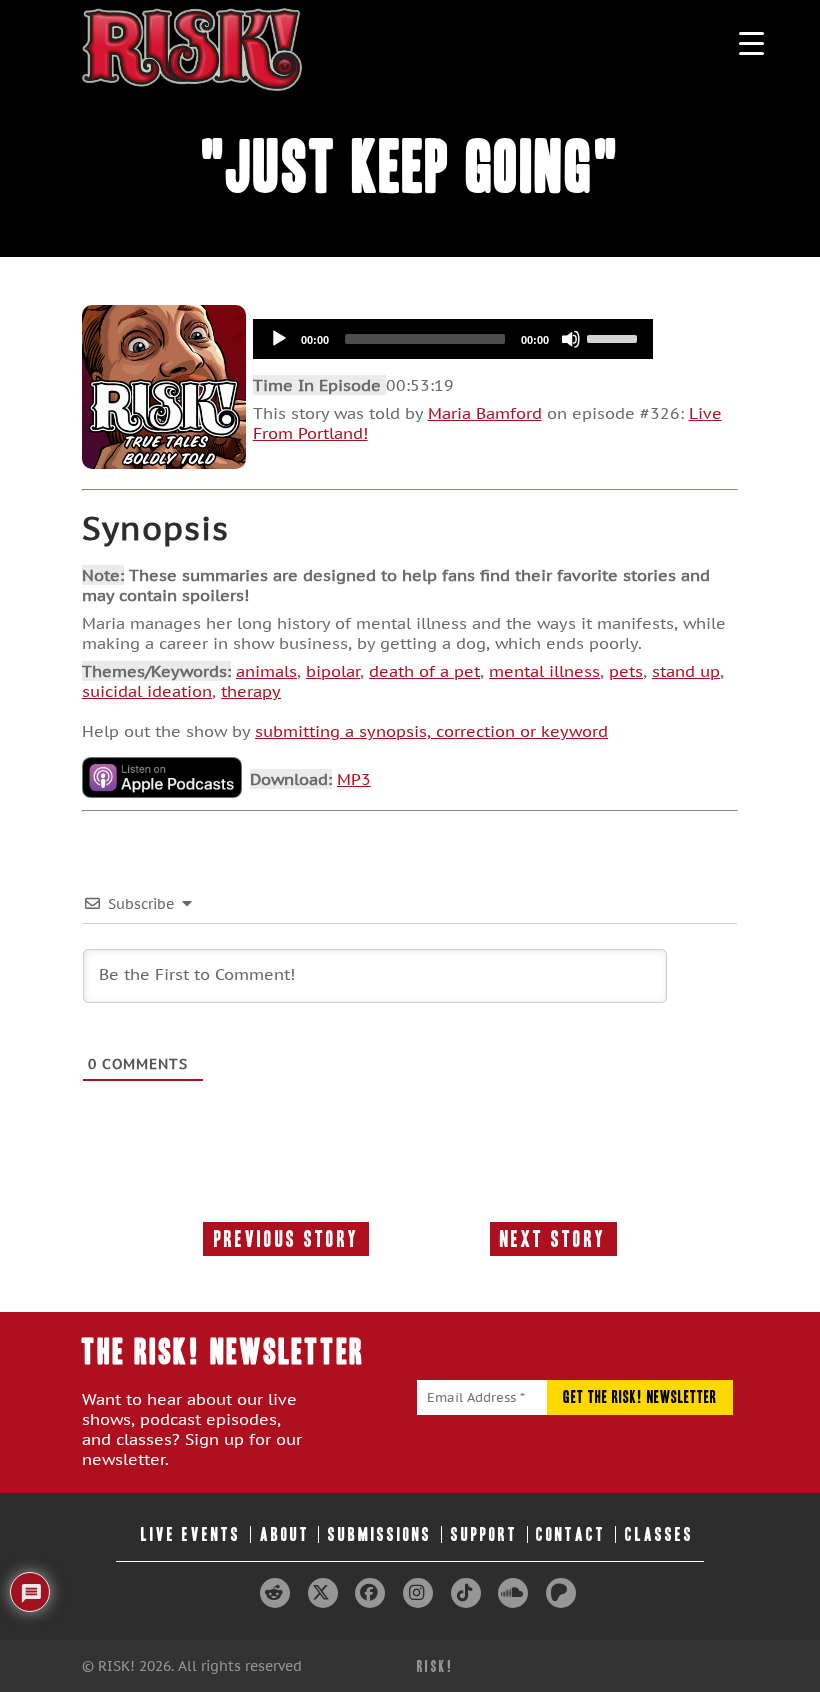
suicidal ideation (147, 691)
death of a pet (424, 671)
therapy (251, 691)
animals (266, 671)
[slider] (615, 337)
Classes (659, 1534)
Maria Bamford (485, 413)
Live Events (191, 1534)
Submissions (380, 1534)
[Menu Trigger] (751, 42)
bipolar (333, 671)
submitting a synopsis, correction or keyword (431, 731)
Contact (571, 1534)
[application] (453, 339)
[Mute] (571, 339)
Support (484, 1534)
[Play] (279, 339)
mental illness (544, 671)
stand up (686, 671)
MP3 (354, 779)
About (285, 1534)
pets (626, 671)
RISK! (435, 1666)
